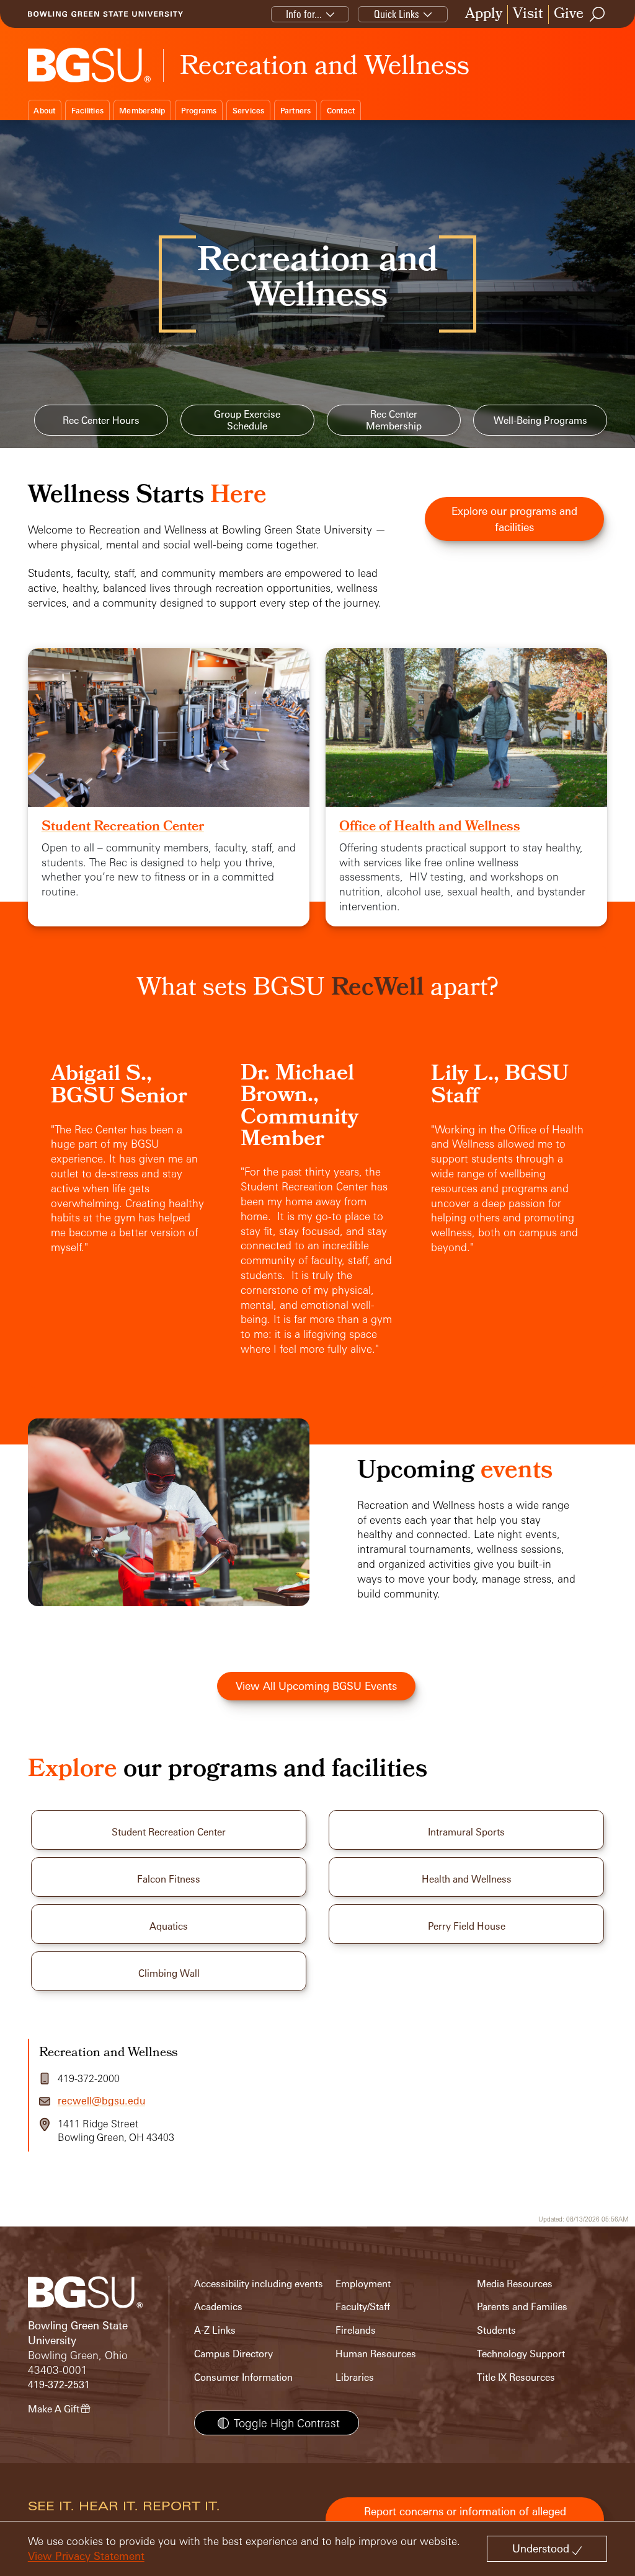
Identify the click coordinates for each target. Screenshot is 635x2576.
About (44, 111)
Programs (199, 111)
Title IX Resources (516, 2377)
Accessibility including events (259, 2284)
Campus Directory (233, 2354)
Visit (528, 15)
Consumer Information (243, 2377)
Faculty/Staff (363, 2307)
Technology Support (521, 2354)
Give (569, 15)
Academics (218, 2307)
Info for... (304, 14)
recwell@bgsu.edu (101, 2101)
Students (496, 2330)
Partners (296, 111)
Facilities (88, 111)
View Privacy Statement (86, 2556)
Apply (484, 15)
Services (249, 111)
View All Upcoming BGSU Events (316, 1686)
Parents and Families (522, 2307)
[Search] (598, 14)
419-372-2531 (59, 2385)
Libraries (355, 2377)
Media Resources (515, 2284)
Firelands (356, 2330)
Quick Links (397, 14)
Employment (363, 2284)
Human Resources (376, 2354)
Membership (142, 111)
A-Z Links (215, 2330)
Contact (341, 111)
